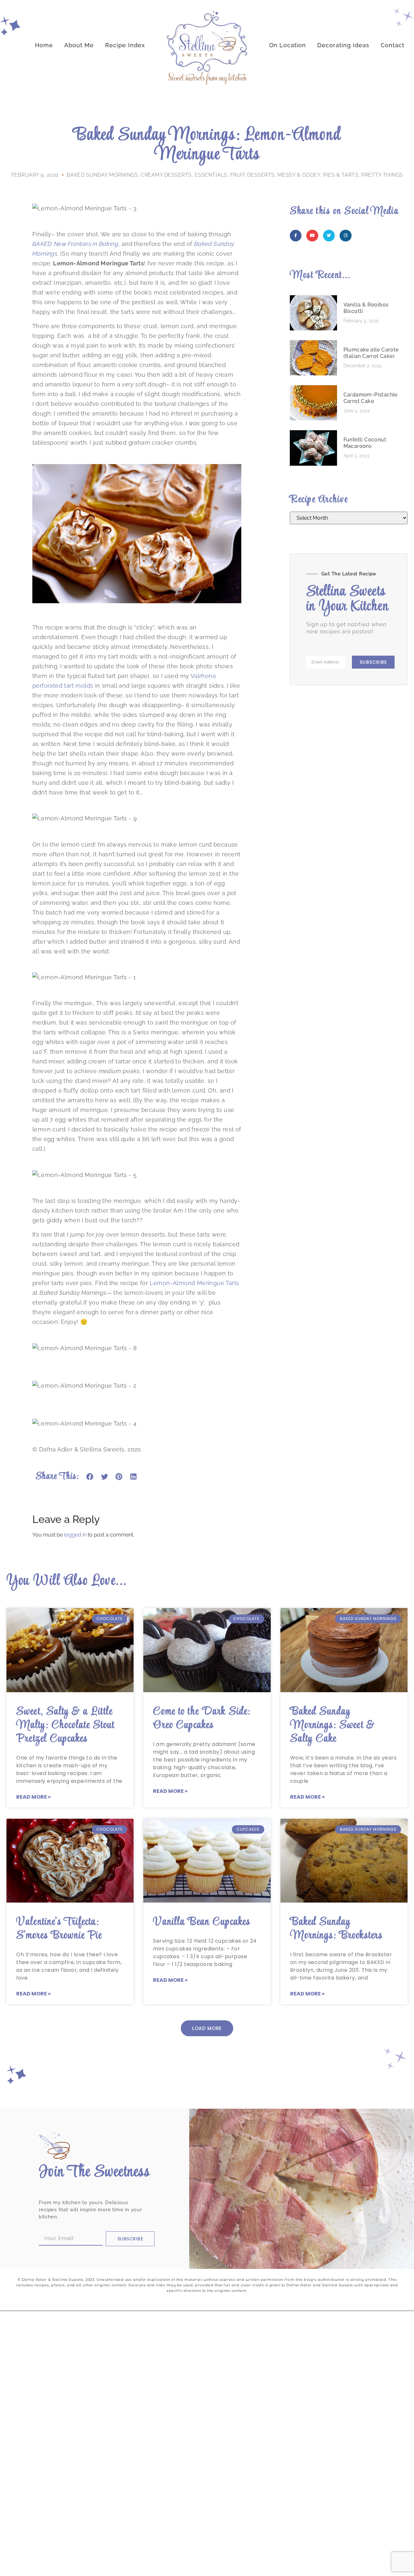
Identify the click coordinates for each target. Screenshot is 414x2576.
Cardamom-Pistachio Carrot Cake (371, 398)
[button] (90, 1477)
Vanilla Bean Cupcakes (202, 1922)
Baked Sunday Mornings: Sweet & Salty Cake (332, 1725)
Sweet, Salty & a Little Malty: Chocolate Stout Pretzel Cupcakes (65, 1725)
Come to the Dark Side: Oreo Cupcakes (202, 1719)
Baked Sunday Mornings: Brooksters (336, 1929)
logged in (75, 1535)
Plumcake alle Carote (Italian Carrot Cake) (371, 353)
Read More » (33, 1797)
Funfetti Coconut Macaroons (365, 443)
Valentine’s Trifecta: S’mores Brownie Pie (59, 1929)
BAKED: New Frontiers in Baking (75, 244)
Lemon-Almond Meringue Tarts (195, 1283)
